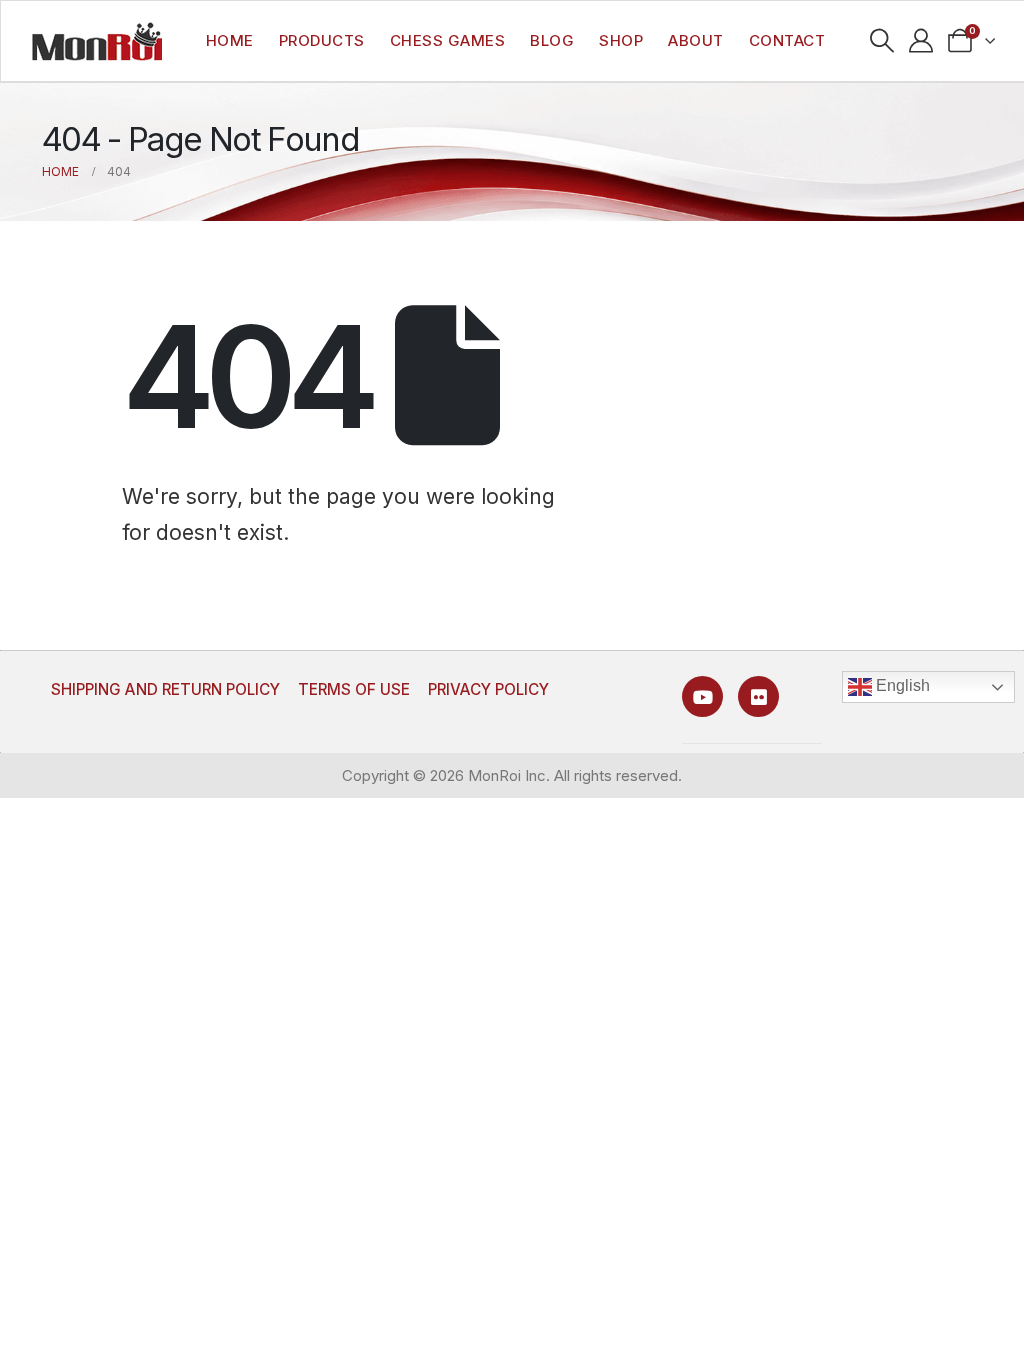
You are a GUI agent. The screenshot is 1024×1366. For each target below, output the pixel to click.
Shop (621, 40)
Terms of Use (354, 689)
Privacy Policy (488, 689)
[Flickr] (758, 696)
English (901, 685)
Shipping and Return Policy (165, 689)
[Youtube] (702, 696)
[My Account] (921, 41)
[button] (882, 41)
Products (322, 40)
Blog (552, 40)
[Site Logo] (97, 41)
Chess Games (448, 40)
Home (230, 40)
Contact (787, 40)
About (696, 40)
